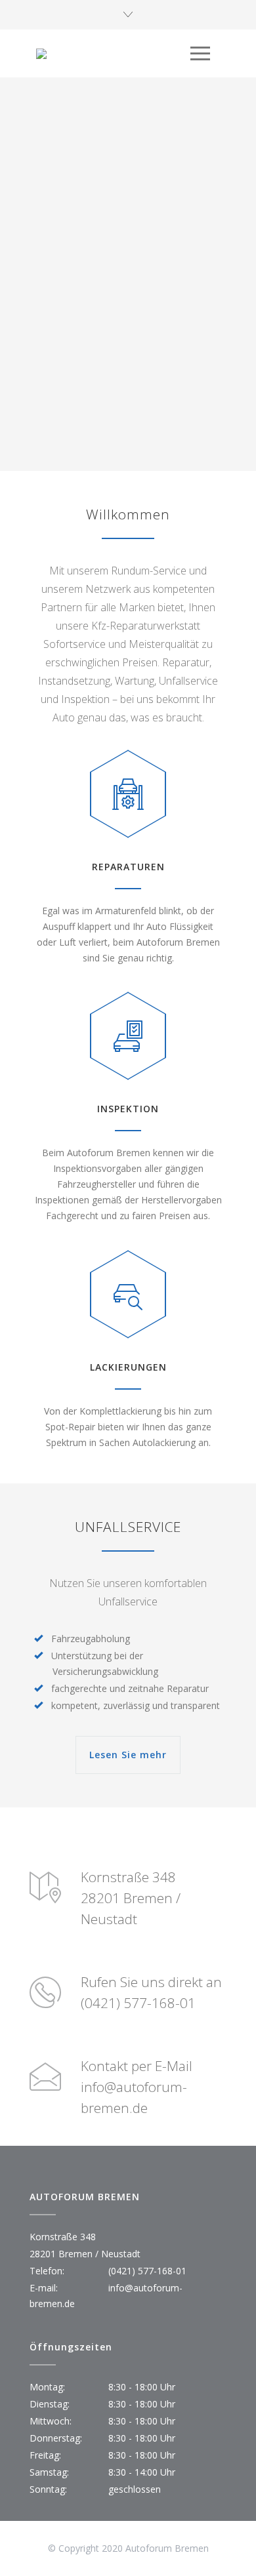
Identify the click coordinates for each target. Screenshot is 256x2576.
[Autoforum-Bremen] (113, 54)
